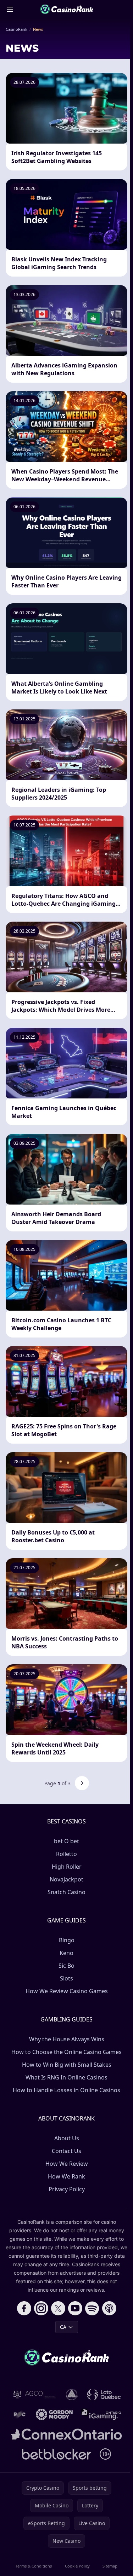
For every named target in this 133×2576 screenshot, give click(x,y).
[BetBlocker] (57, 2454)
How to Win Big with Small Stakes (67, 2065)
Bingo (67, 1940)
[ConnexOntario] (67, 2434)
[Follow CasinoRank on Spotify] (92, 2308)
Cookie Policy (77, 2566)
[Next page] (82, 1783)
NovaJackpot (66, 1879)
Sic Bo (66, 1966)
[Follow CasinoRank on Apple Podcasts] (109, 2308)
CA (63, 2327)
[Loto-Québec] (104, 2395)
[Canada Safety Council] (72, 2395)
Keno (66, 1953)
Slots (66, 1978)
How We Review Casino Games (67, 1991)
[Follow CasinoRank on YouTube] (75, 2308)
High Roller (67, 1867)
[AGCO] (35, 2395)
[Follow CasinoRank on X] (58, 2308)
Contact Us (66, 2151)
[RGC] (20, 2414)
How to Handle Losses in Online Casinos (66, 2090)
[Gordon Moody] (54, 2414)
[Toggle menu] (10, 9)
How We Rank (66, 2176)
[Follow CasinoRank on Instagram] (41, 2308)
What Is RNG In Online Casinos (66, 2077)
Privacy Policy (67, 2189)
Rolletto (66, 1854)
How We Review (67, 2164)
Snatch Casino (66, 1892)
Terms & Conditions (34, 2566)
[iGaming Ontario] (101, 2414)
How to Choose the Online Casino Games (66, 2052)
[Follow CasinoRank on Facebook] (24, 2308)
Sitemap (110, 2566)
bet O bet (66, 1841)
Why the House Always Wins (67, 2039)
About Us (67, 2138)
